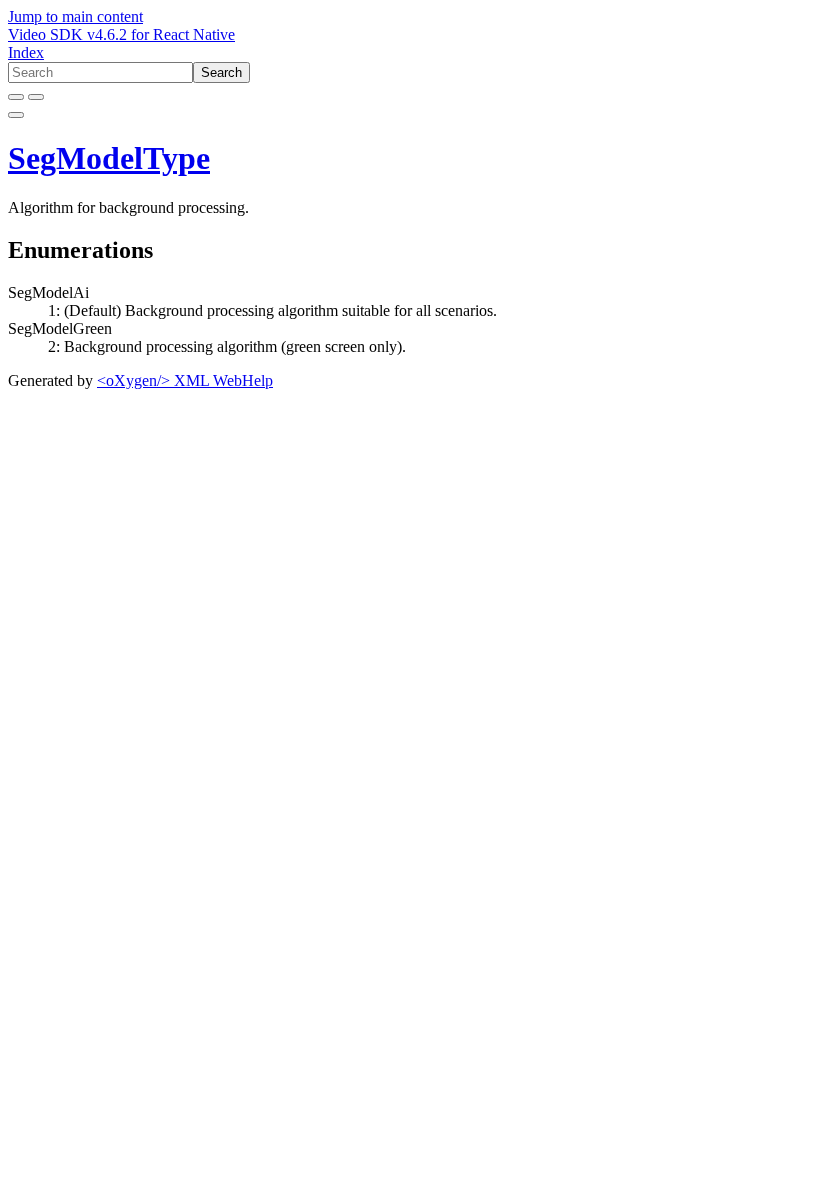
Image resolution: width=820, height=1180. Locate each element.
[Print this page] (16, 115)
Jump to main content (75, 16)
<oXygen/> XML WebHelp (185, 380)
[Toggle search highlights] (16, 97)
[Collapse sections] (36, 97)
